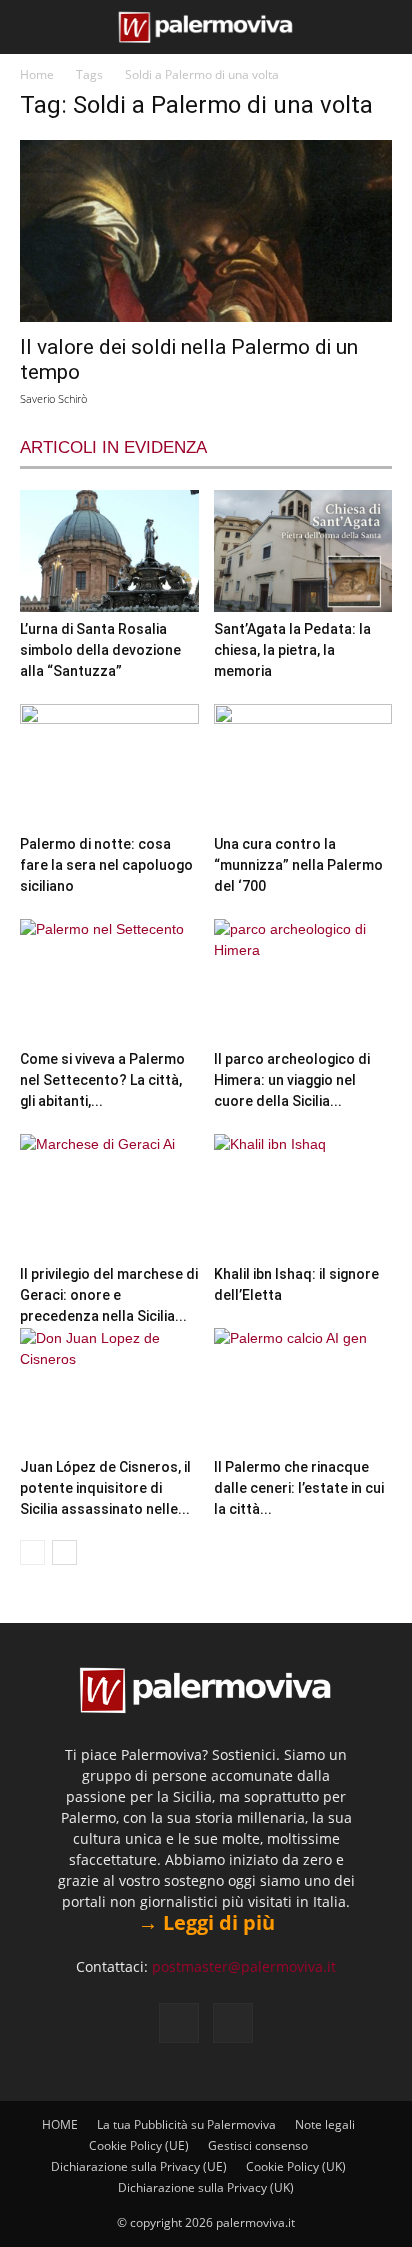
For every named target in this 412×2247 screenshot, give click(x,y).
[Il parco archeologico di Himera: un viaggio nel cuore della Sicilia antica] (303, 980)
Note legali (325, 2124)
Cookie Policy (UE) (139, 2145)
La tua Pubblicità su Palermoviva (186, 2124)
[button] (32, 27)
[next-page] (64, 1552)
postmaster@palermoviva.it (244, 1966)
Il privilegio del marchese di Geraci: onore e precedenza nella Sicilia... (109, 1295)
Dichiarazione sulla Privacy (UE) (139, 2166)
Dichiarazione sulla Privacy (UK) (206, 2187)
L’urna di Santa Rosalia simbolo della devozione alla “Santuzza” (100, 650)
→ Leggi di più (206, 1922)
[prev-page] (32, 1552)
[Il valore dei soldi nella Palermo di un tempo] (206, 231)
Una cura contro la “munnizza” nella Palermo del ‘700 (298, 865)
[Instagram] (233, 2023)
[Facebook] (179, 2023)
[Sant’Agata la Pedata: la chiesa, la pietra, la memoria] (303, 551)
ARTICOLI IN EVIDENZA (113, 447)
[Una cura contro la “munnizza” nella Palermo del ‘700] (303, 765)
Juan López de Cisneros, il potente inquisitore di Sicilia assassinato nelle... (105, 1488)
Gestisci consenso (258, 2145)
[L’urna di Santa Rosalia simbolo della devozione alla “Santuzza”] (109, 551)
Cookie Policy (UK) (296, 2166)
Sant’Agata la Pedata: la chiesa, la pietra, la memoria (292, 650)
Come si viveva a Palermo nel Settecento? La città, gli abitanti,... (102, 1080)
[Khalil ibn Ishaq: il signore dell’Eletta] (303, 1195)
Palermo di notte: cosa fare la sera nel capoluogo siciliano (106, 865)
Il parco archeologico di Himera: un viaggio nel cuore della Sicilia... (292, 1080)
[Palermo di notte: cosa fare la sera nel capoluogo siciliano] (109, 765)
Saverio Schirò (53, 398)
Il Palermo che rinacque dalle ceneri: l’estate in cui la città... (299, 1488)
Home (37, 74)
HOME (60, 2124)
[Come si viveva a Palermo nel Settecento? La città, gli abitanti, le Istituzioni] (109, 980)
